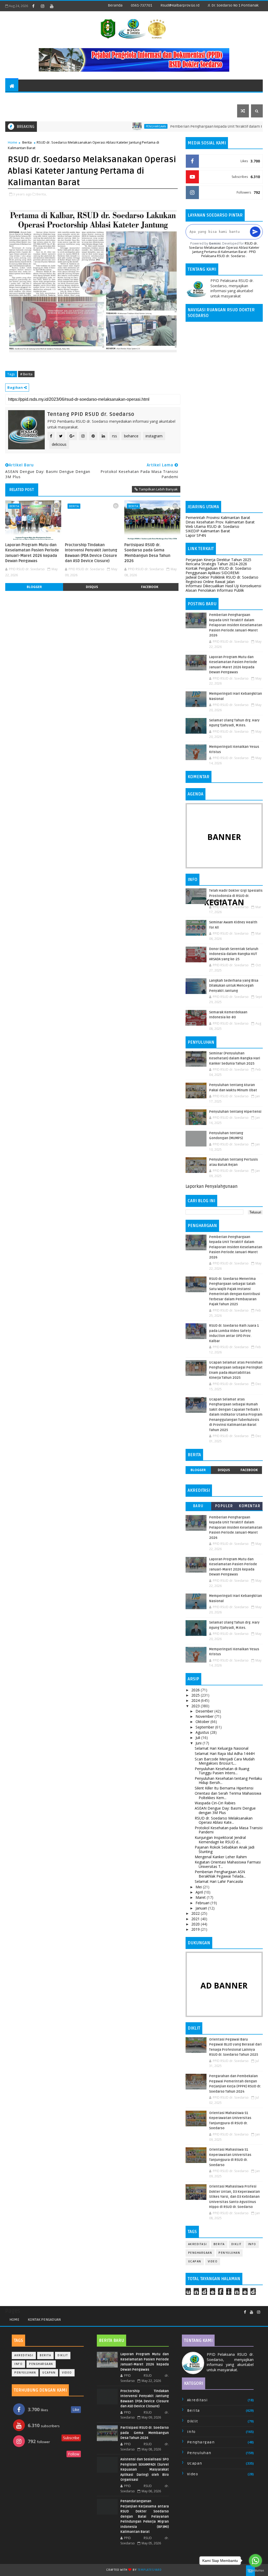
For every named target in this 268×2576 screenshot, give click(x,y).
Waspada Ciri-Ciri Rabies (215, 1803)
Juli (198, 1738)
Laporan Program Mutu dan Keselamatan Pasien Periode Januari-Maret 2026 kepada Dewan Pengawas (32, 553)
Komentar (250, 1506)
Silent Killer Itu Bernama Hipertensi (224, 1788)
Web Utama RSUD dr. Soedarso (212, 526)
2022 (196, 1913)
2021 (196, 1919)
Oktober (203, 1722)
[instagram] (42, 6)
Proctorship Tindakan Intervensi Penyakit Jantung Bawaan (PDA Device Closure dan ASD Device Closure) (91, 553)
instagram (154, 436)
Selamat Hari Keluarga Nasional (222, 1748)
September (205, 1727)
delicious (59, 444)
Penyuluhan (229, 2253)
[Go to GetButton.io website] (255, 2571)
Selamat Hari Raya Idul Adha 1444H (225, 1753)
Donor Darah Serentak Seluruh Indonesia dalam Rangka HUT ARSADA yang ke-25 (234, 954)
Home (13, 142)
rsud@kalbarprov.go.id (180, 5)
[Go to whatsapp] (255, 2561)
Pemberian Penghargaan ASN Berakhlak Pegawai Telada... (220, 1874)
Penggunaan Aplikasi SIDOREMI (212, 573)
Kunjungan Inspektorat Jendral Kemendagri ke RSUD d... (220, 1840)
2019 (196, 1929)
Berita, (41, 194)
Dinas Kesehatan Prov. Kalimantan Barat (220, 522)
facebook (150, 587)
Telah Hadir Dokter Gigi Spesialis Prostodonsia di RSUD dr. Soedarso (236, 896)
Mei (199, 1887)
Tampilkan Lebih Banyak (158, 489)
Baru (198, 1506)
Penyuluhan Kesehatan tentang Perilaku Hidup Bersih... (228, 1781)
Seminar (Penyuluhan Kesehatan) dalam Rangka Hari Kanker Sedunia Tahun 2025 (235, 1058)
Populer (224, 1506)
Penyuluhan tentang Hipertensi (235, 1112)
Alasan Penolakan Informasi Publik (215, 590)
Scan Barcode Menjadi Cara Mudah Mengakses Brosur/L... (225, 1761)
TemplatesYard (150, 2570)
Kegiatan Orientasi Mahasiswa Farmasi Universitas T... (228, 1864)
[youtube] (52, 6)
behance (131, 436)
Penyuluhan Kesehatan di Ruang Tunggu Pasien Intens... (222, 1771)
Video (213, 2261)
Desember (205, 1711)
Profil (15, 98)
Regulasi (41, 98)
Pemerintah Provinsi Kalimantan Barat (218, 518)
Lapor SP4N (196, 535)
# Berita (26, 374)
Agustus (203, 1732)
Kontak (16, 111)
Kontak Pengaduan (44, 2320)
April (200, 1892)
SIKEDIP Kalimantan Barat (208, 531)
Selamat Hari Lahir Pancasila (219, 1881)
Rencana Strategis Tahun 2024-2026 (216, 564)
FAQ (33, 111)
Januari (202, 1908)
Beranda (115, 5)
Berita (27, 142)
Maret (201, 1897)
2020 (196, 1924)
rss (115, 436)
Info (252, 2244)
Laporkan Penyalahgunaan (212, 1187)
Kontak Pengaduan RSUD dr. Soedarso (218, 568)
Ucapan (195, 2261)
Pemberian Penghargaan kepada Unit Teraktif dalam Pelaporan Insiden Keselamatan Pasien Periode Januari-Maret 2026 (236, 625)
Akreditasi (198, 2244)
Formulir (111, 98)
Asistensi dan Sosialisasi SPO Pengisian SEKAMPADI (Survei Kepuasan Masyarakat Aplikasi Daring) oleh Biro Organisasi (145, 2470)
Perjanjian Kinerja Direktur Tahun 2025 (218, 560)
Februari (203, 1903)
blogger (34, 587)
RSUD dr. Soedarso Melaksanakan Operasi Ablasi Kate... (224, 1820)
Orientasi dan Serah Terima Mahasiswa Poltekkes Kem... (228, 1795)
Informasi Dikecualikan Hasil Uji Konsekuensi (223, 586)
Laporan (181, 98)
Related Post (22, 490)
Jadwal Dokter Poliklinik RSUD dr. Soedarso (222, 577)
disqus (92, 587)
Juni (199, 1743)
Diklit (236, 2244)
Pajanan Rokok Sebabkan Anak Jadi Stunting (225, 1849)
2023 (196, 1706)
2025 (196, 1695)
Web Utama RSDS (216, 98)
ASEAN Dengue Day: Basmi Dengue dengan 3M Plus (225, 1810)
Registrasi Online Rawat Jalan (210, 582)
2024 (196, 1700)
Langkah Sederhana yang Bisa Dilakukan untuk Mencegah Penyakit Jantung (234, 986)
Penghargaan (112, 126)
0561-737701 (141, 5)
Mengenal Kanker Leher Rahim (221, 1857)
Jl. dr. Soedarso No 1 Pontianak (233, 5)
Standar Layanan (74, 98)
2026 (196, 1690)
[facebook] (33, 6)
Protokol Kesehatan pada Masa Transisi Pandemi (229, 1830)
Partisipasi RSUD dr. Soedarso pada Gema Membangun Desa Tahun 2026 (147, 553)
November (205, 1716)
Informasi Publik (145, 98)
